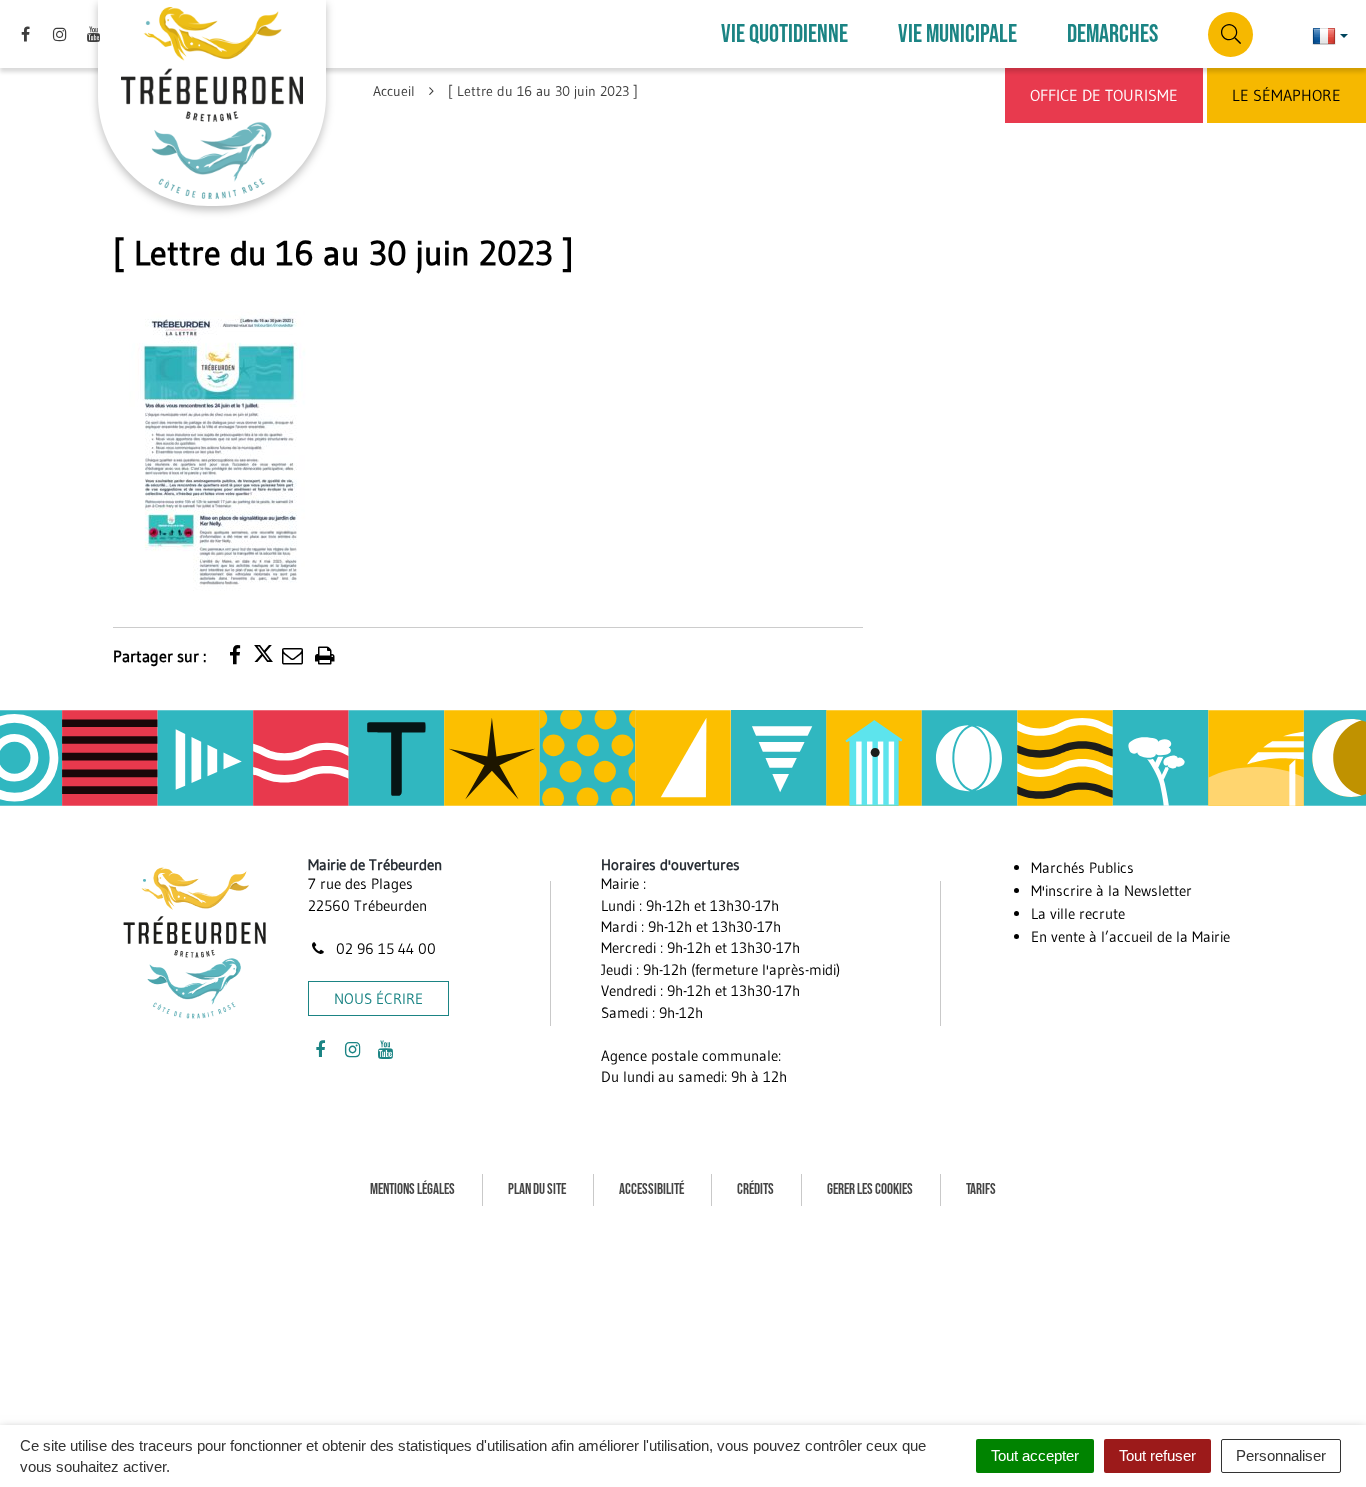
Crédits (755, 1189)
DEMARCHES (1112, 34)
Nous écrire (378, 998)
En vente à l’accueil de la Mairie (1130, 936)
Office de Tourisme (1104, 95)
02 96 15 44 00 (384, 948)
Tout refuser (1157, 1455)
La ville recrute (1078, 913)
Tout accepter (1035, 1455)
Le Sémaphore (1286, 95)
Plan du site (537, 1189)
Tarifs (981, 1189)
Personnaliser (1281, 1455)
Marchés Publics (1082, 867)
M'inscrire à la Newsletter (1111, 890)
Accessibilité (651, 1189)
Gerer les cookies (870, 1189)
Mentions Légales (412, 1189)
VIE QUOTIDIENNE (784, 34)
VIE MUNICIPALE (957, 34)
